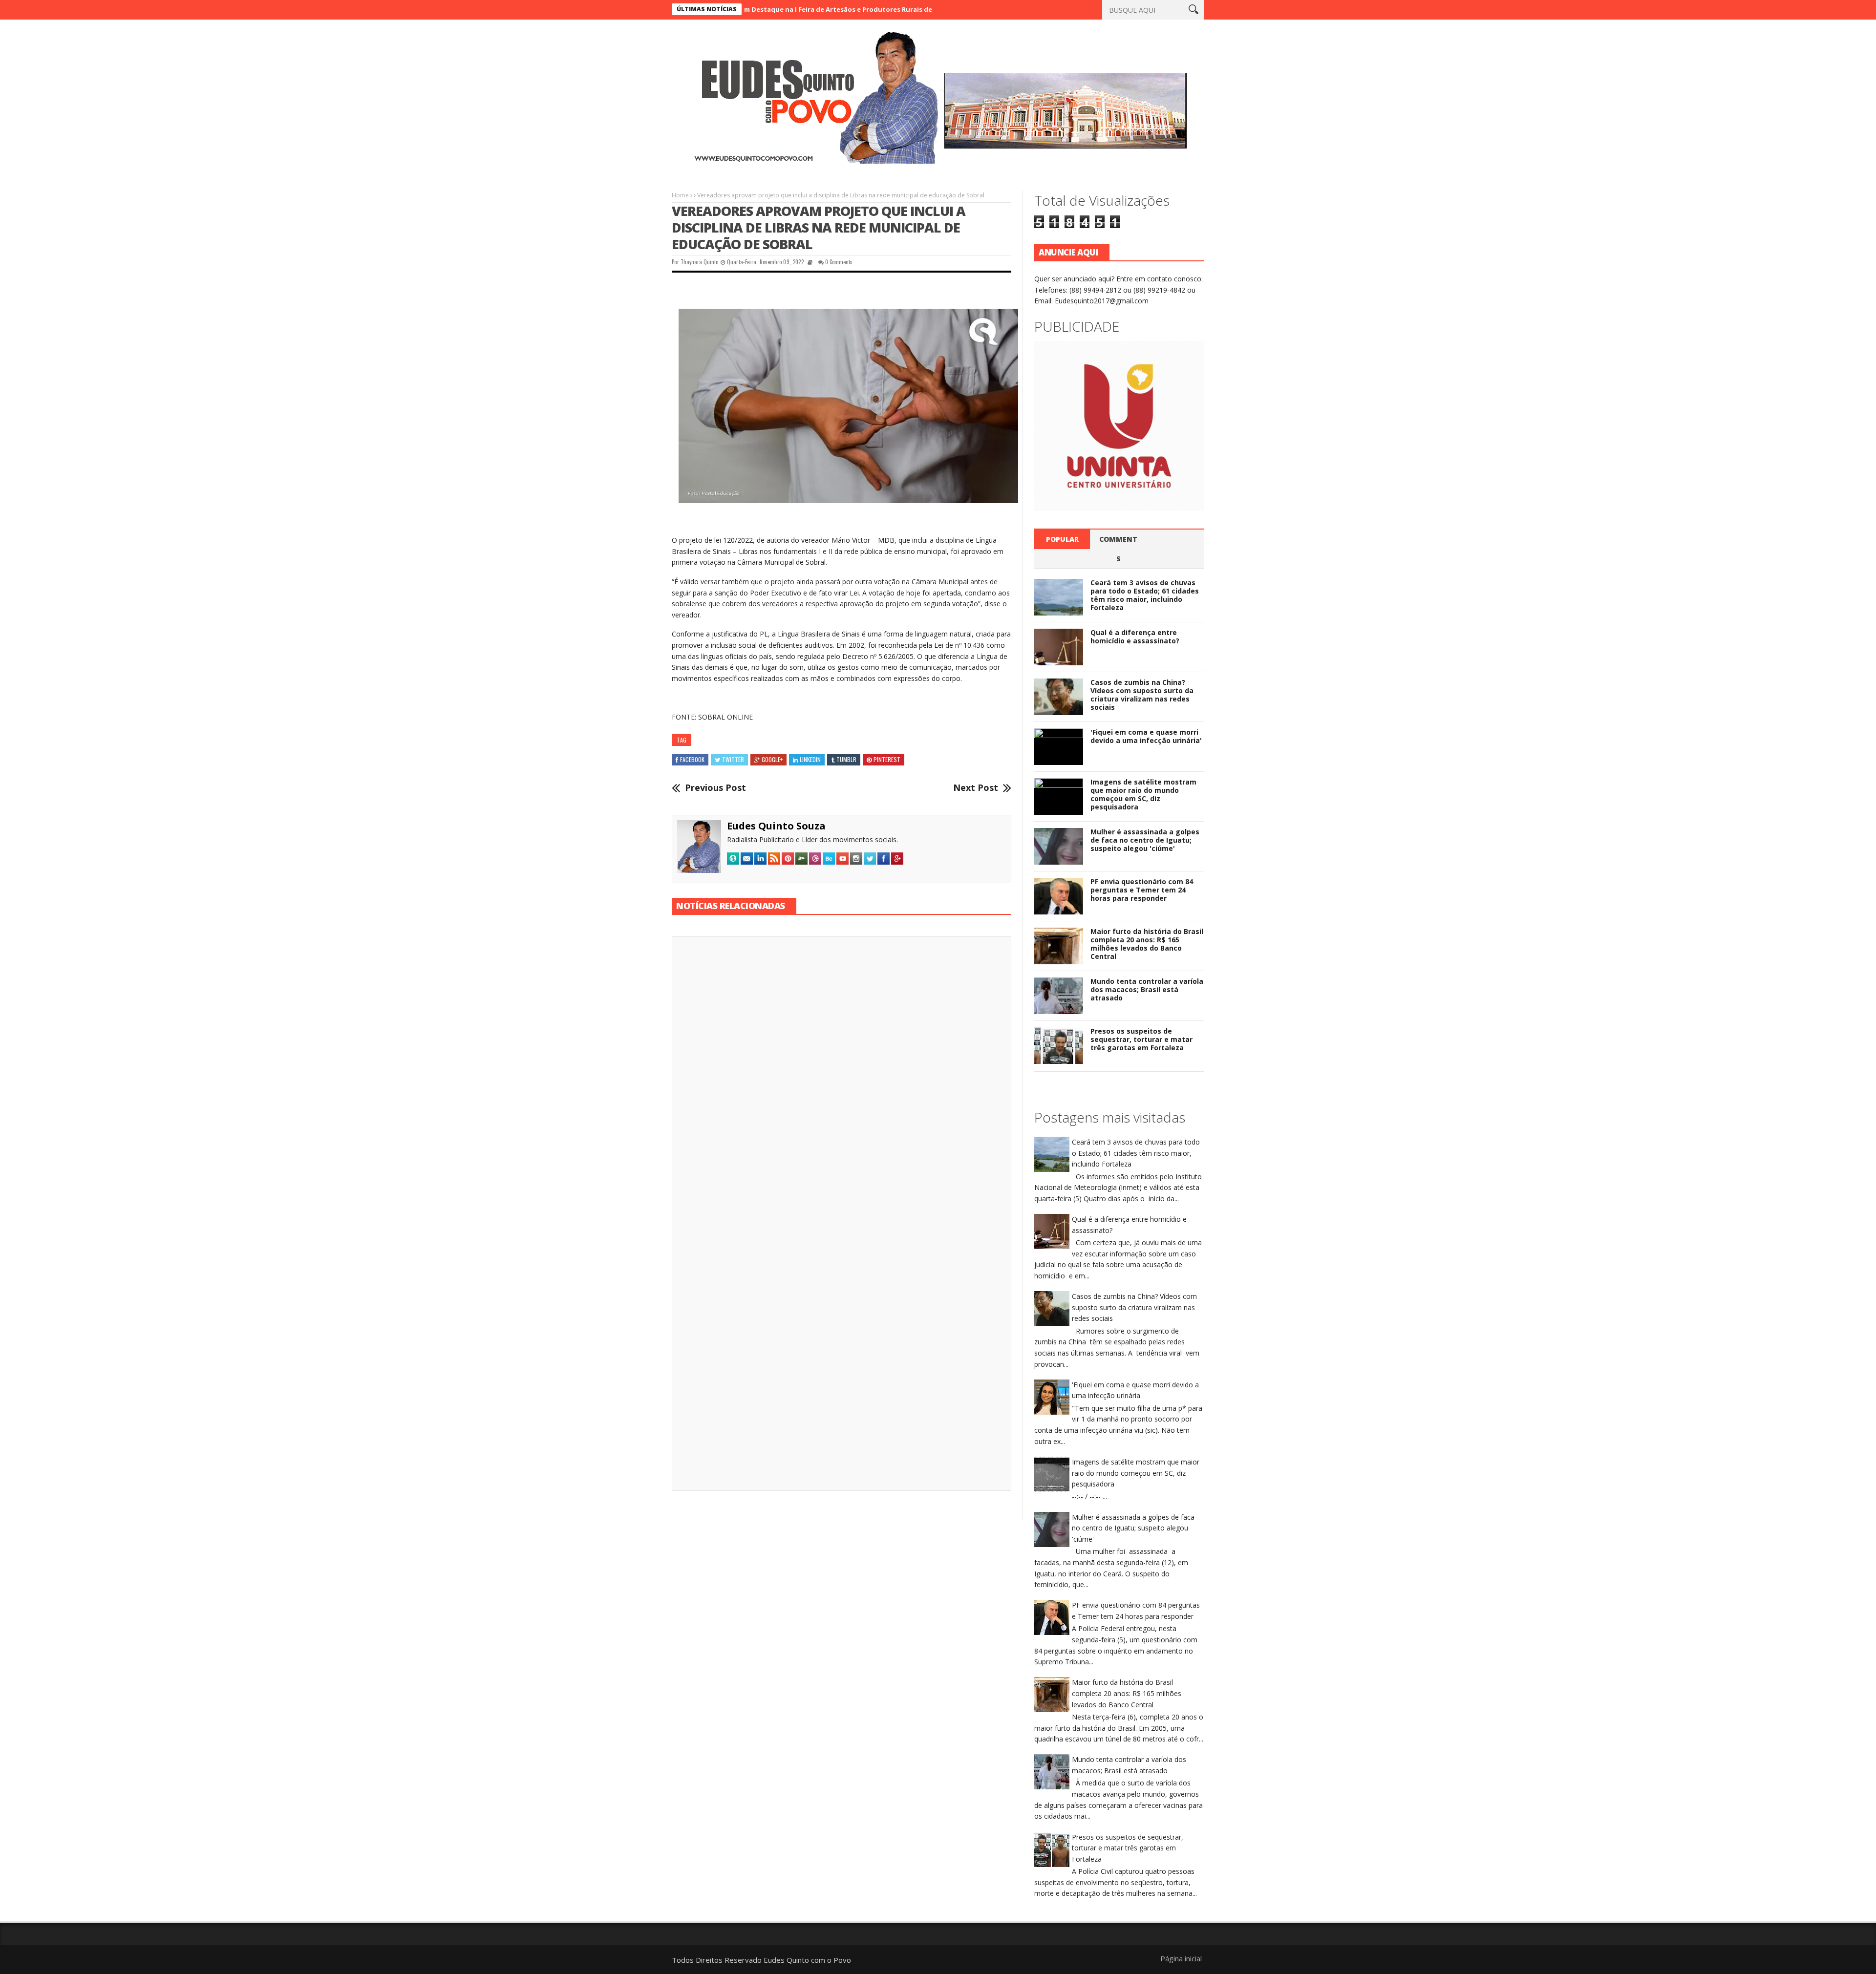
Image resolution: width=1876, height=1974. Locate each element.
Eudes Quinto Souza (776, 826)
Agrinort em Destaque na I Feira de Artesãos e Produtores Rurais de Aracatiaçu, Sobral (763, 9)
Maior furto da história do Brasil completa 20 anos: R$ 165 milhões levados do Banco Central (1147, 944)
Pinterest (887, 759)
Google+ (772, 759)
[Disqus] (842, 1080)
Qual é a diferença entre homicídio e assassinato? (1135, 637)
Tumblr (846, 759)
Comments (1118, 549)
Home (680, 195)
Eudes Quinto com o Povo (807, 1960)
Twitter (733, 759)
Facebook (692, 759)
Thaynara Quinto (699, 262)
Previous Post (715, 788)
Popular (1062, 539)
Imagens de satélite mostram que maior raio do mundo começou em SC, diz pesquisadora (1143, 794)
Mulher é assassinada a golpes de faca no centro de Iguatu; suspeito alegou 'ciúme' (1145, 840)
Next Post (976, 788)
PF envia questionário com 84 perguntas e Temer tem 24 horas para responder (1142, 890)
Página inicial (1181, 1958)
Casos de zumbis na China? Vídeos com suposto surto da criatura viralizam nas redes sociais (1142, 694)
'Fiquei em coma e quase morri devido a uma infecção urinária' (1146, 736)
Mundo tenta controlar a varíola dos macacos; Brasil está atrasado (1147, 989)
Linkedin (810, 759)
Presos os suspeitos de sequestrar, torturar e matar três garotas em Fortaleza (1141, 1039)
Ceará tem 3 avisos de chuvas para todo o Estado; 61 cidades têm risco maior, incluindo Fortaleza (1145, 595)
